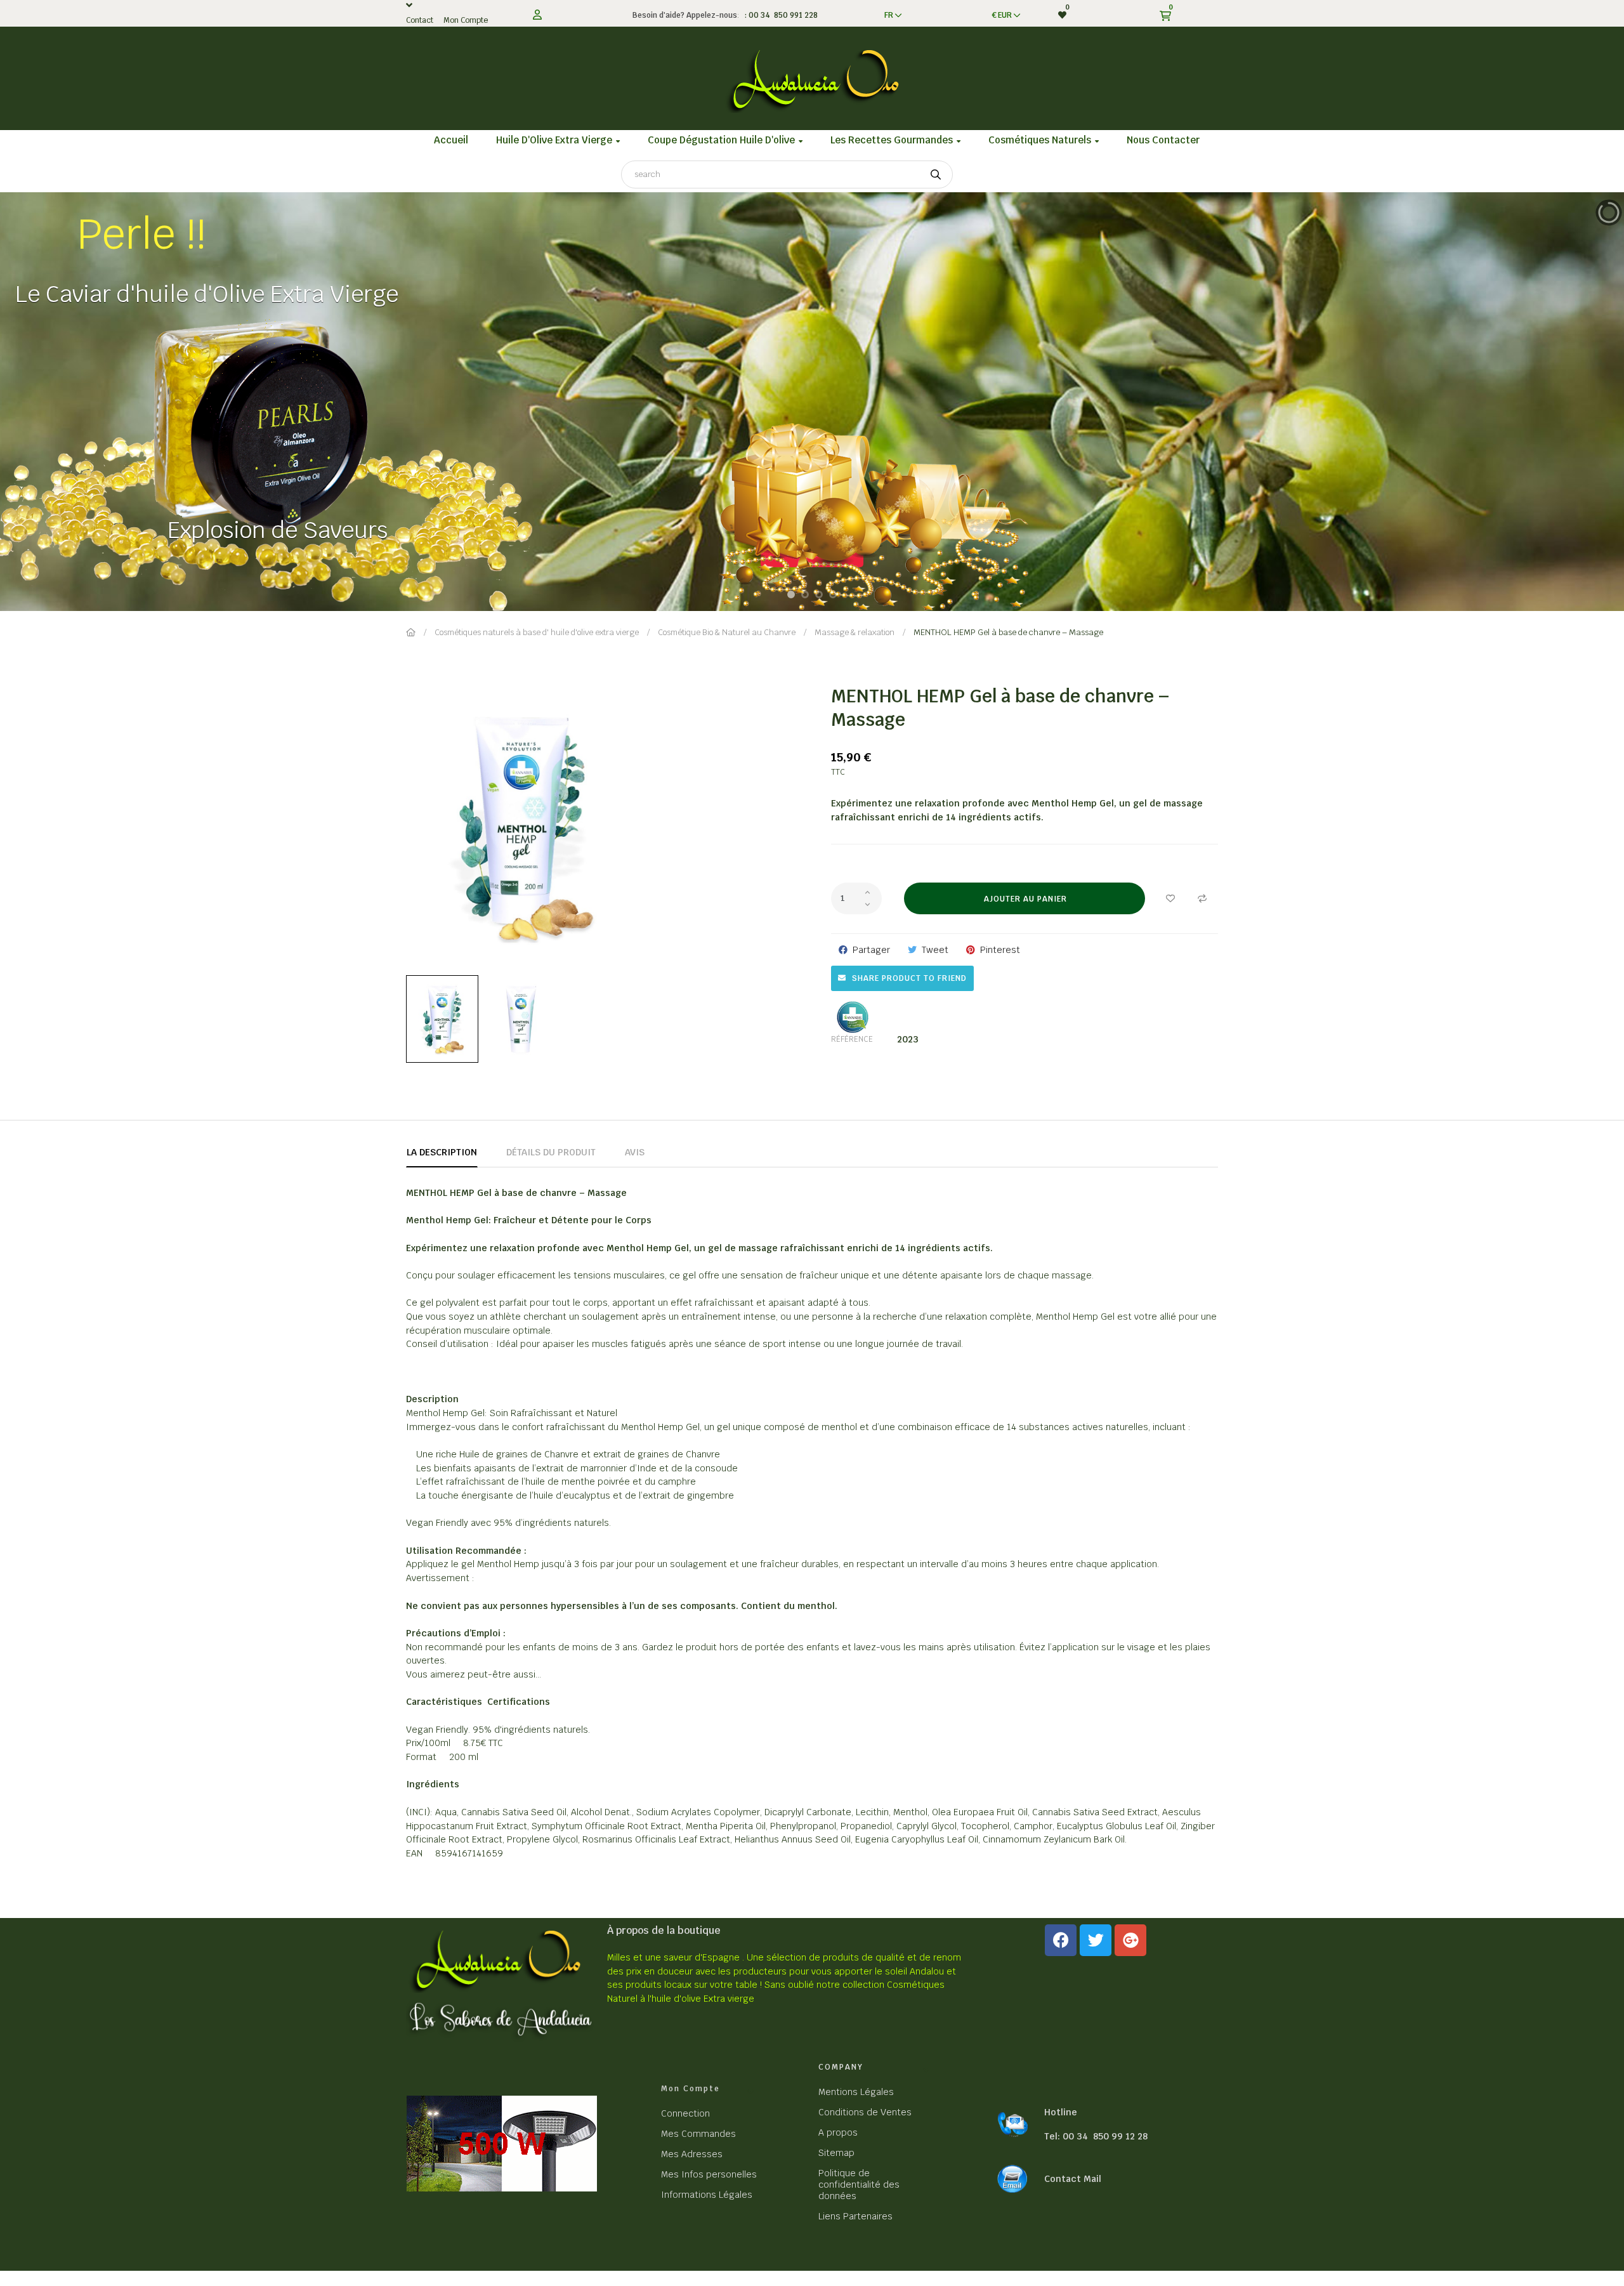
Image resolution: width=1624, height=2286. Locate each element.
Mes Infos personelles (709, 2174)
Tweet (935, 950)
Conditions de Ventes (865, 2112)
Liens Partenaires (855, 2216)
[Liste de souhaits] (1170, 898)
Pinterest (1000, 950)
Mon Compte (466, 20)
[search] (936, 174)
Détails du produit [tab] (551, 1152)
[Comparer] (1202, 898)
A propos (838, 2132)
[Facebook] (1061, 1940)
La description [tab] (442, 1152)
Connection (685, 2113)
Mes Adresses (692, 2154)
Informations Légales (707, 2195)
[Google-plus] (1130, 1940)
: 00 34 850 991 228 (779, 15)
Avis (635, 1152)
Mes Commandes (698, 2134)
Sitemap (836, 2153)
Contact (420, 20)
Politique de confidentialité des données (859, 2184)
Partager (871, 950)
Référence (852, 1039)
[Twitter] (1096, 1940)
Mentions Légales (856, 2092)
